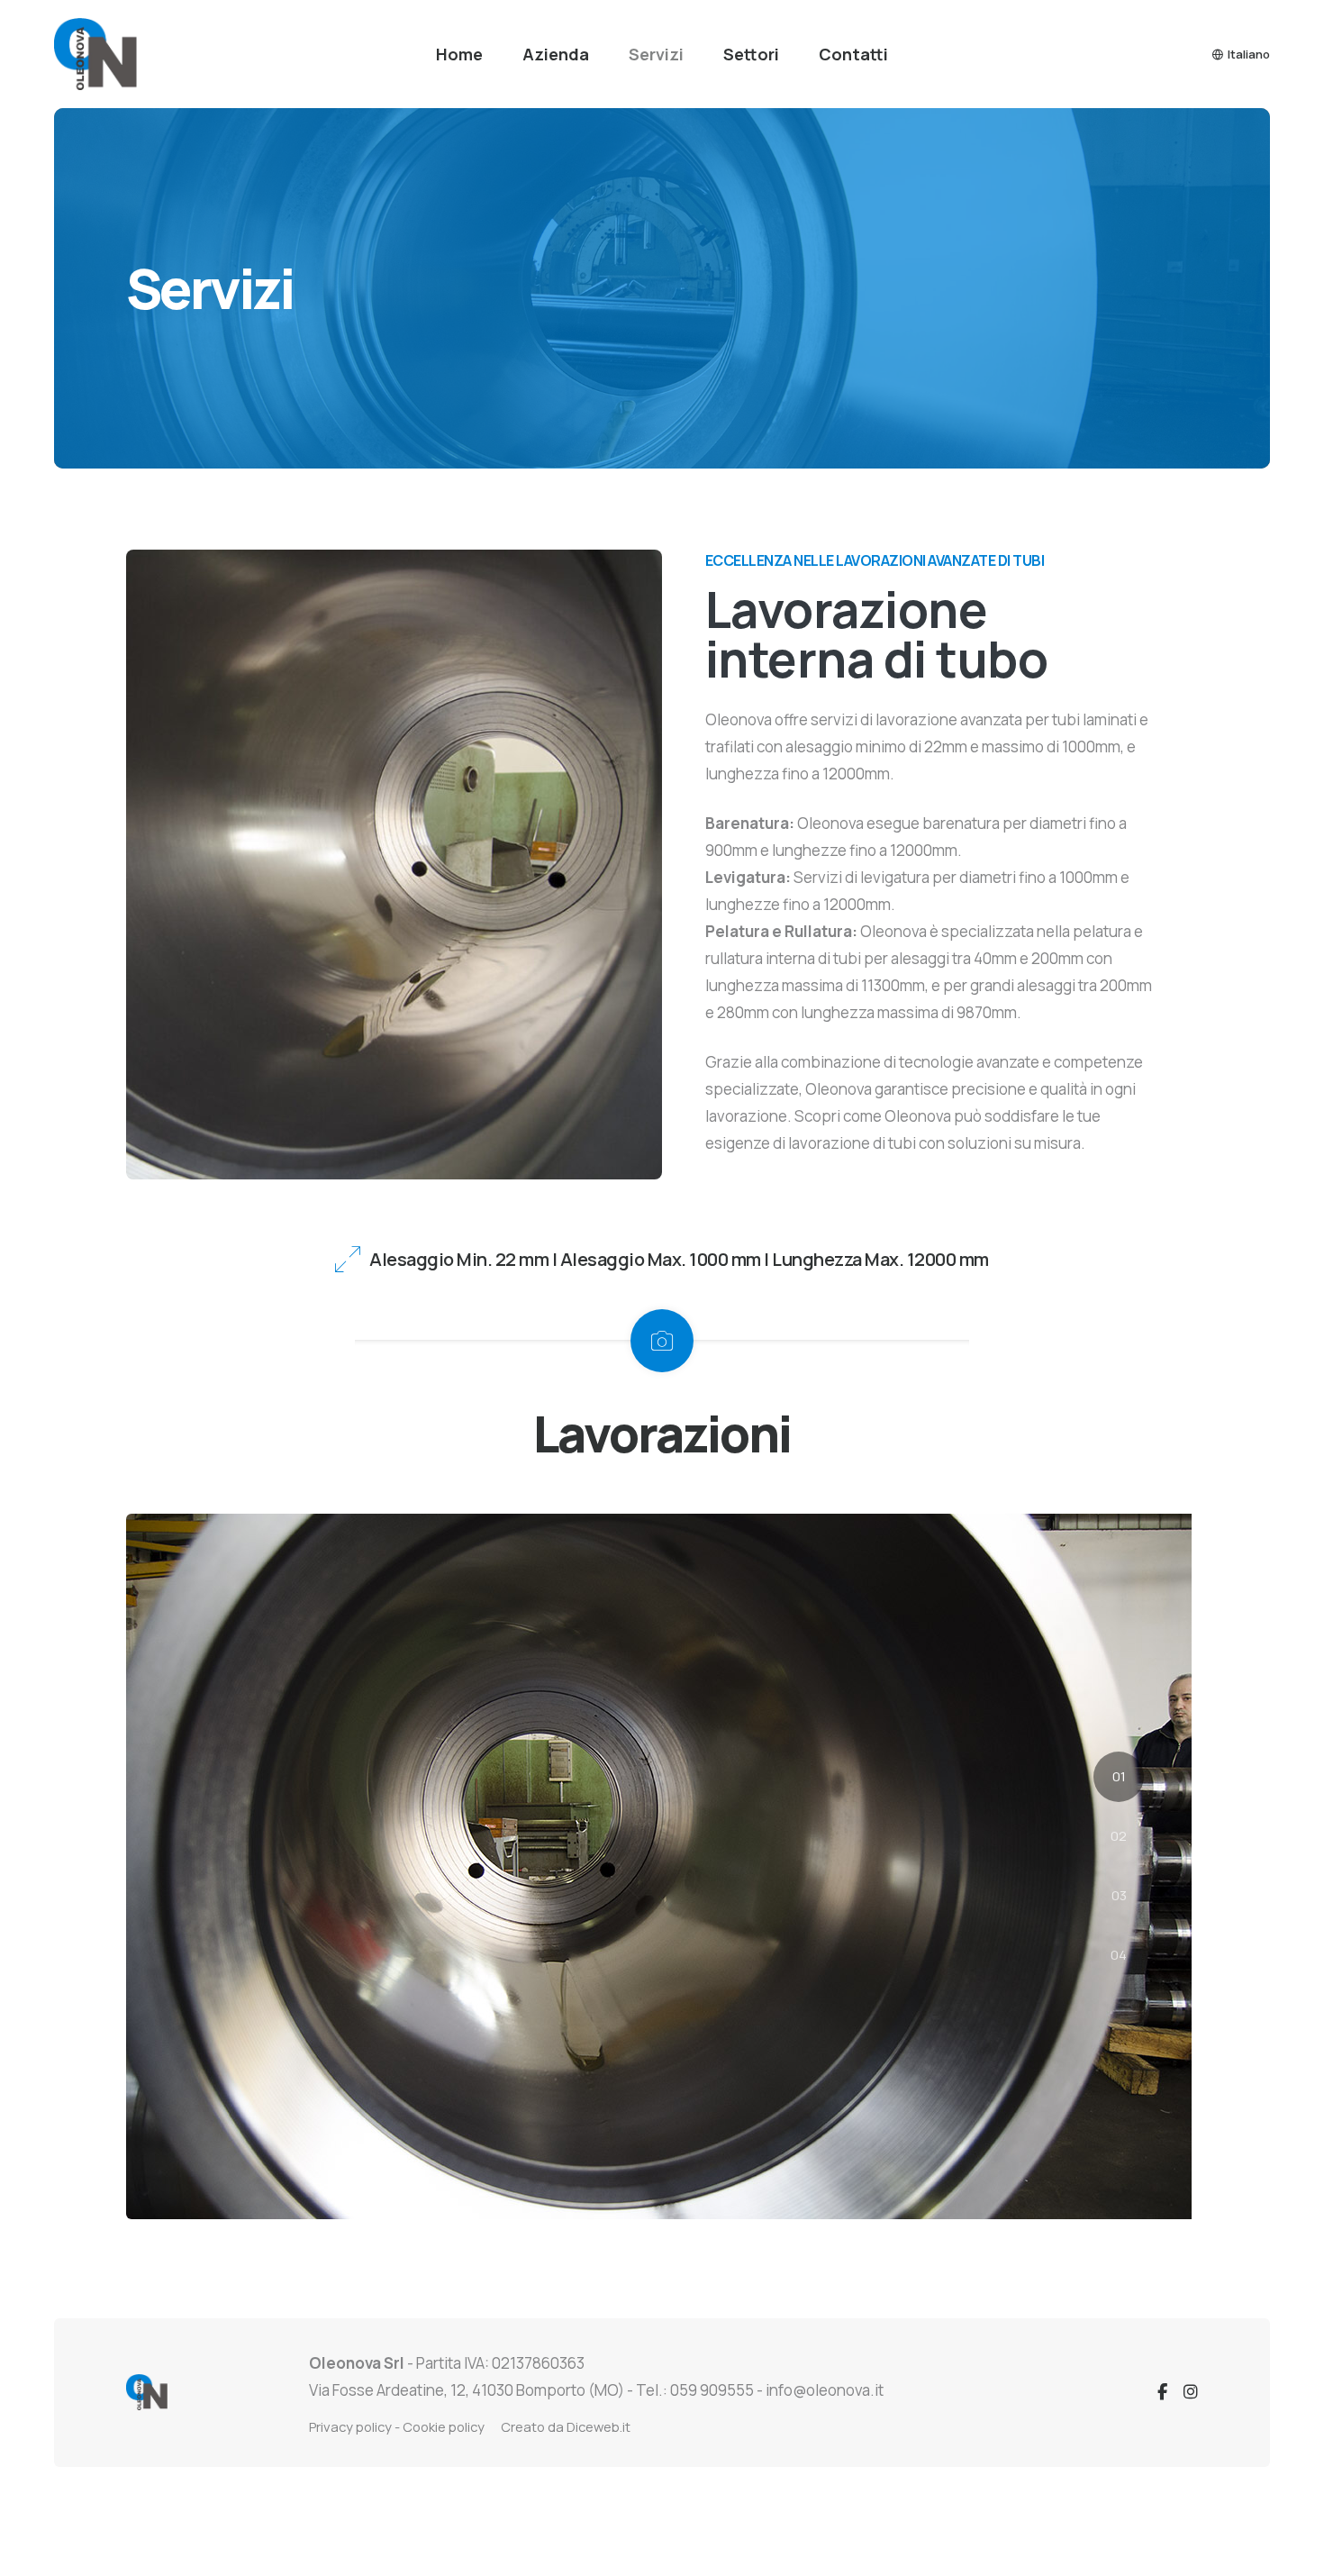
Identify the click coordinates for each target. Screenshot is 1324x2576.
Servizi (656, 54)
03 (1119, 1895)
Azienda (556, 54)
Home (459, 54)
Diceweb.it (599, 2426)
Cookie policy (444, 2426)
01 (1119, 1776)
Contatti (853, 54)
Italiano (1249, 54)
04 (1119, 1955)
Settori (751, 54)
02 (1119, 1836)
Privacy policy (350, 2426)
